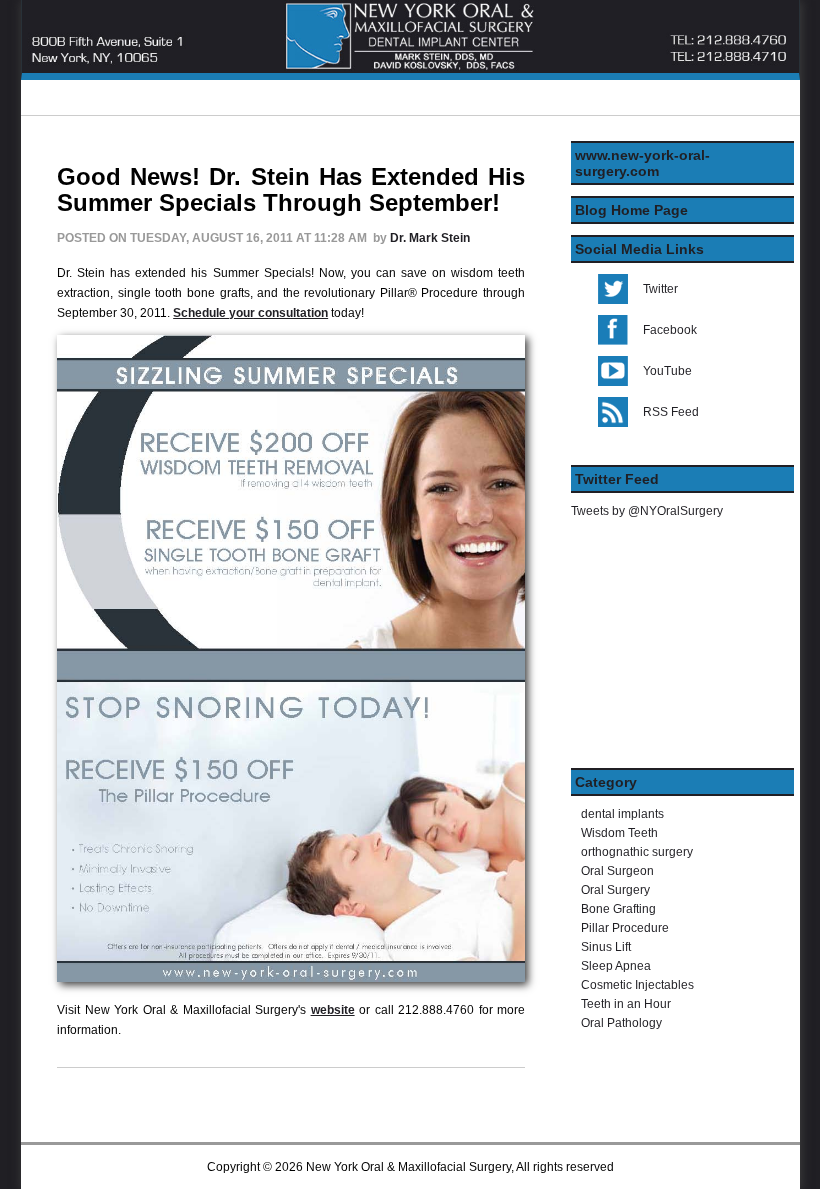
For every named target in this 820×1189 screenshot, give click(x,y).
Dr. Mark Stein (430, 238)
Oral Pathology (621, 1023)
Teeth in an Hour (626, 1004)
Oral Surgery (615, 890)
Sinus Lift (606, 947)
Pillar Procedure (625, 928)
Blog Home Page (631, 210)
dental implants (622, 814)
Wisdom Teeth (619, 833)
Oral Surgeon (617, 871)
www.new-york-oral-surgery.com (642, 163)
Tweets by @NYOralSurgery (647, 511)
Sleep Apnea (616, 966)
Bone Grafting (618, 909)
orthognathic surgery (637, 852)
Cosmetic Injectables (637, 985)
